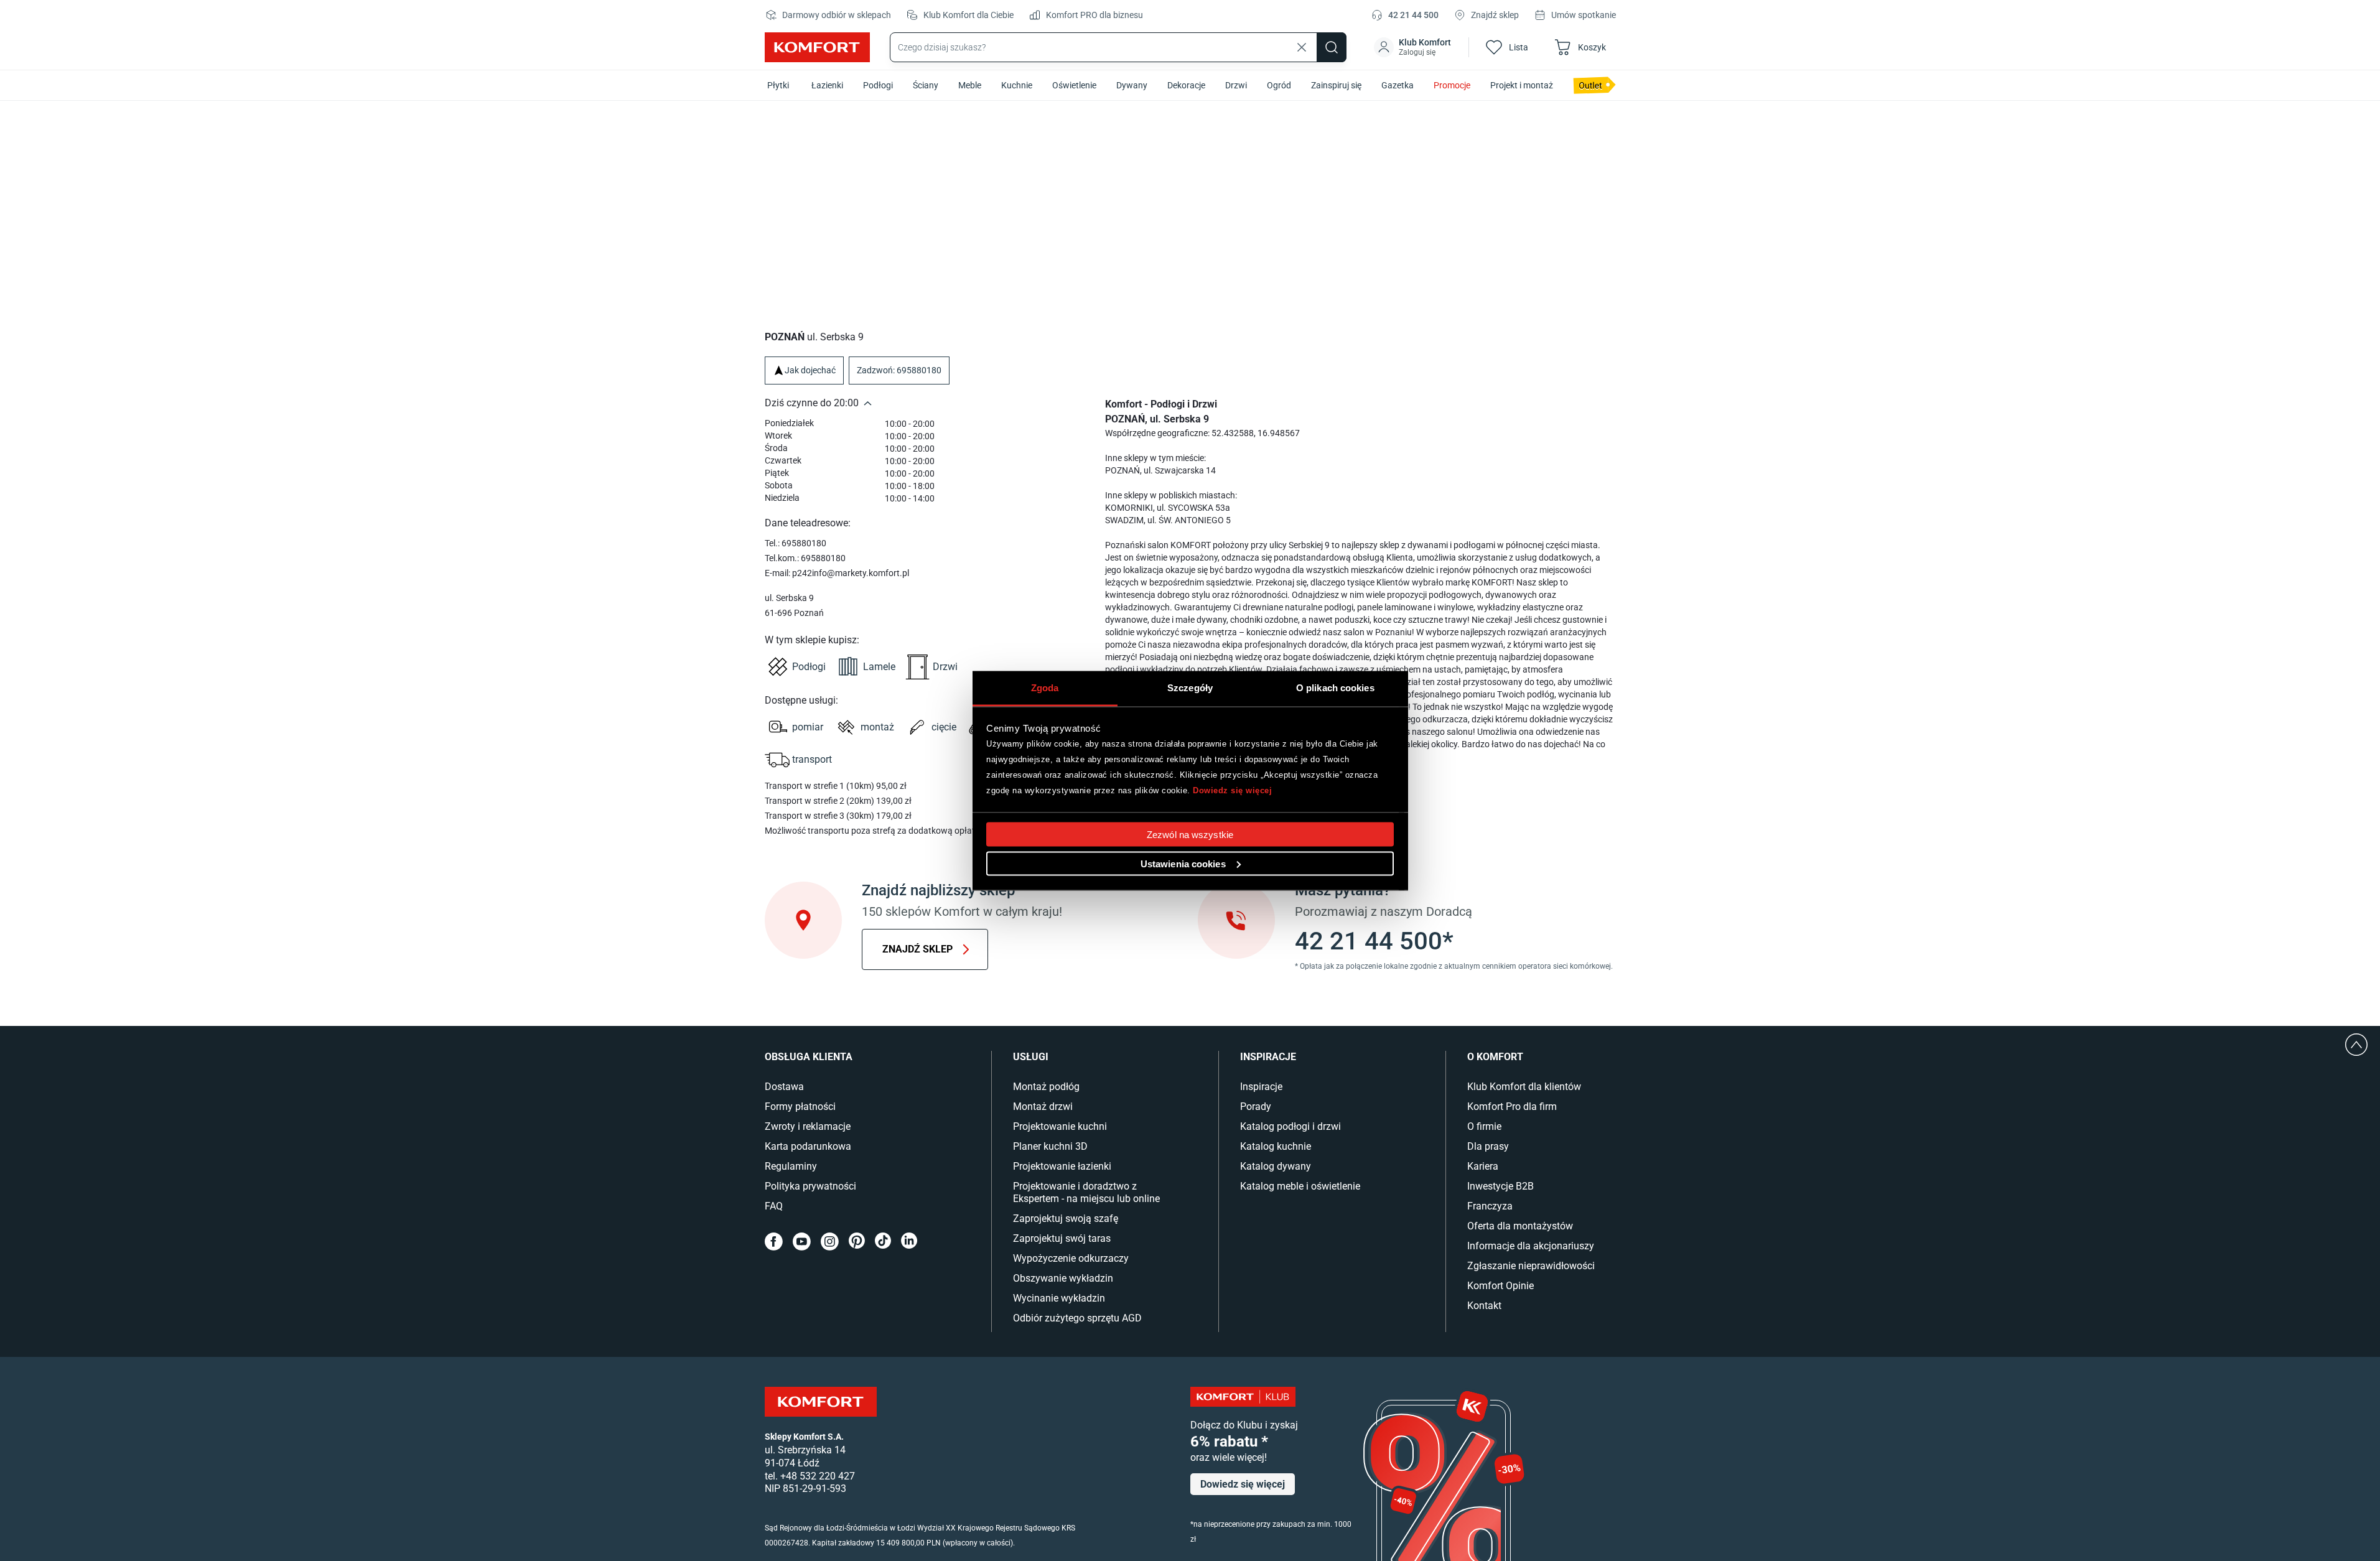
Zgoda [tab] (1045, 687)
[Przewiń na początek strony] (2356, 1045)
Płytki (778, 85)
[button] (1414, 47)
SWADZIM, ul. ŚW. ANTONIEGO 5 (1168, 520)
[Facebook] (774, 1242)
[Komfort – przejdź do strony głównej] (821, 1402)
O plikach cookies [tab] (1335, 687)
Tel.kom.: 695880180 (805, 558)
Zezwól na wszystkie (1190, 834)
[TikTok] (883, 1242)
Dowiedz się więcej (1232, 790)
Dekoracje (1186, 85)
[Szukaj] (1332, 47)
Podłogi (878, 85)
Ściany (926, 85)
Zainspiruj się (1336, 85)
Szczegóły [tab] (1190, 687)
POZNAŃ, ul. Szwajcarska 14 (1160, 470)
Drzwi (1236, 85)
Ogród (1279, 85)
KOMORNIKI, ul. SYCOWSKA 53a (1168, 508)
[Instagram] (830, 1242)
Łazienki (827, 85)
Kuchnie (1017, 85)
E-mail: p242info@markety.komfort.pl (837, 573)
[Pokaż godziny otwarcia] (868, 403)
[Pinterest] (857, 1242)
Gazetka (1398, 85)
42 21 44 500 (1413, 15)
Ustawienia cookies (1183, 863)
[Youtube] (802, 1242)
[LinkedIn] (909, 1242)
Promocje (1452, 85)
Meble (970, 85)
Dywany (1132, 85)
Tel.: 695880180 (796, 543)
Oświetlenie (1074, 85)
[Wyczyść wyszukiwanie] (1302, 47)
